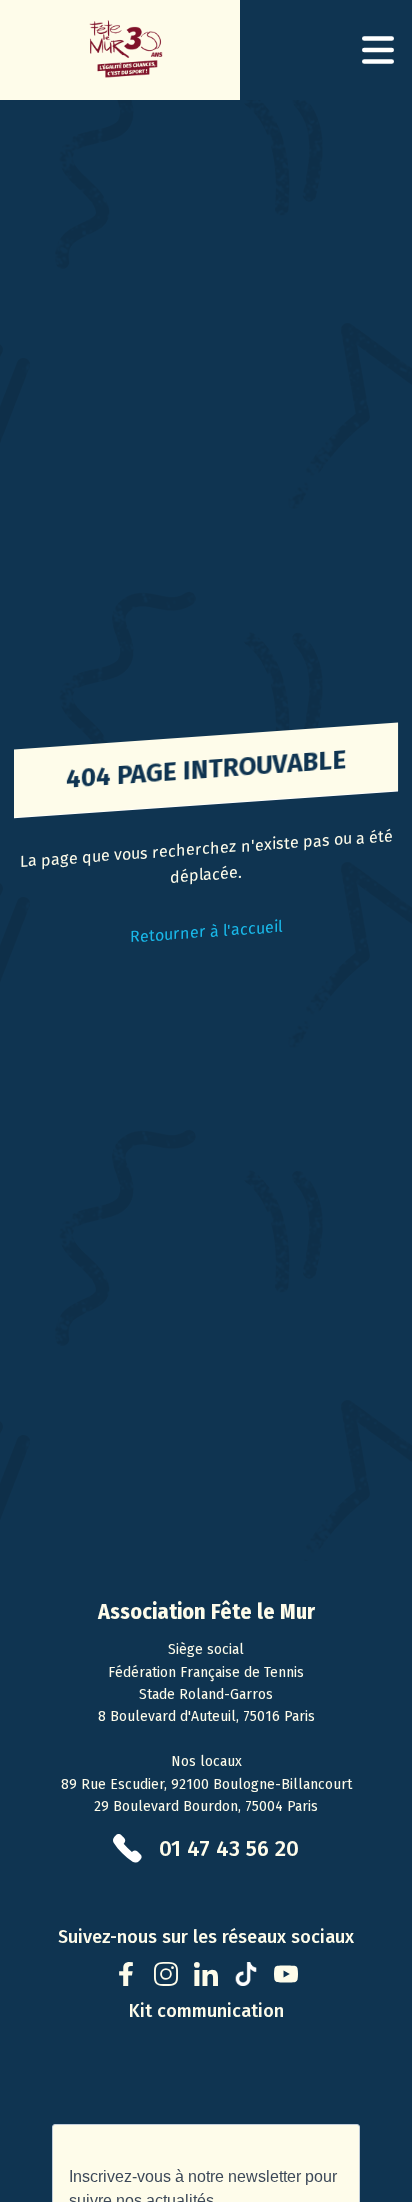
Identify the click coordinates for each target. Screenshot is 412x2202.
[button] (378, 50)
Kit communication (206, 2011)
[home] (120, 50)
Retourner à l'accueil (206, 932)
